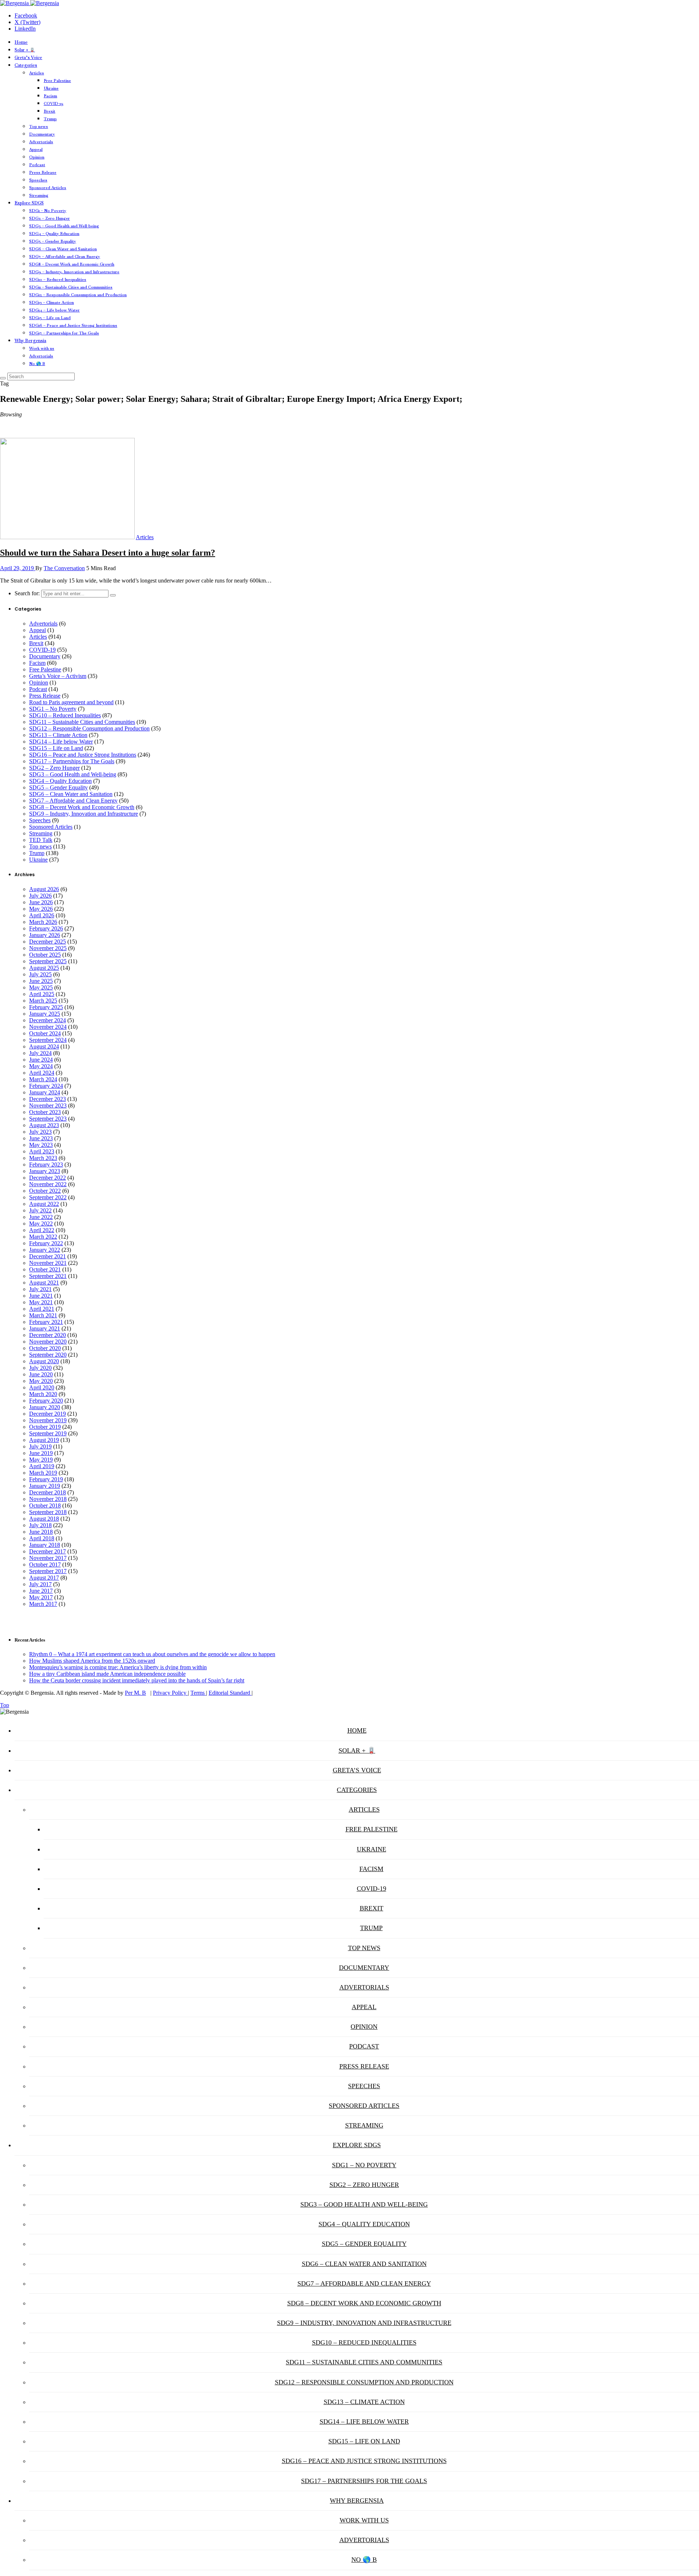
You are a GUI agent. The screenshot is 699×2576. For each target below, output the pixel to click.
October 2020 (45, 1348)
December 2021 (48, 1256)
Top (5, 1705)
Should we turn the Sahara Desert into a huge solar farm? (108, 553)
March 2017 (43, 1604)
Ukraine (51, 88)
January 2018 (45, 1545)
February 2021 (46, 1322)
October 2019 (45, 1427)
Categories (26, 65)
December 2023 (48, 1099)
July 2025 (40, 974)
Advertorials (41, 142)
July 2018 (40, 1525)
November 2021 (48, 1263)
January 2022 (45, 1250)
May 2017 (41, 1597)
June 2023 (41, 1138)
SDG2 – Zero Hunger (50, 218)
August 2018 (44, 1519)
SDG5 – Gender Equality (53, 241)
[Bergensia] (29, 3)
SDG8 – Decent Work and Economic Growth (72, 264)
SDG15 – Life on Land (50, 318)
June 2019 (41, 1453)
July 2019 (40, 1446)
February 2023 (46, 1165)
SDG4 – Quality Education (54, 234)
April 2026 (42, 915)
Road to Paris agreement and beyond (71, 702)
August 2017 (44, 1578)
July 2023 (40, 1132)
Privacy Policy (170, 1693)
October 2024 (45, 1033)
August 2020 (44, 1361)
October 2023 (45, 1112)
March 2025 (43, 1001)
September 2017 (48, 1571)
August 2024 (44, 1046)
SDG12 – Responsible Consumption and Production (78, 295)
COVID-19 (54, 103)
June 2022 (41, 1217)
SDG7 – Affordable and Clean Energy (65, 256)
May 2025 (41, 987)
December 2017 (48, 1551)
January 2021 (45, 1328)
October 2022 (45, 1191)
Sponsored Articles (48, 188)
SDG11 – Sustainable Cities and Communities (71, 287)
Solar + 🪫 (25, 50)
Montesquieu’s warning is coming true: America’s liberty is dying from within (118, 1667)
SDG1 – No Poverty (48, 211)
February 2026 (46, 928)
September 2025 (48, 961)
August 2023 (44, 1125)
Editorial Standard (230, 1693)
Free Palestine (57, 81)
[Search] (3, 378)
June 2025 (41, 981)
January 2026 (45, 935)
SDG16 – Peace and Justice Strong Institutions (73, 325)
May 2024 (41, 1066)
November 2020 (48, 1342)
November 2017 (48, 1558)
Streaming (39, 195)
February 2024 (46, 1086)
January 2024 (45, 1092)
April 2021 (42, 1309)
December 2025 (48, 942)
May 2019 (41, 1460)
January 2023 (45, 1171)
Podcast (37, 165)
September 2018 (48, 1512)
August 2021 (44, 1283)
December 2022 (48, 1178)
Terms (198, 1693)
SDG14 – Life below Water (54, 310)
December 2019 (48, 1414)
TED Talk (41, 840)
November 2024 (48, 1027)
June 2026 (41, 902)
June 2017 (41, 1591)
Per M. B (135, 1693)
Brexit (50, 111)
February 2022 (46, 1243)
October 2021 (45, 1269)
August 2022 (44, 1204)
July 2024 (40, 1053)
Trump (50, 119)
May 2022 (41, 1224)
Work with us (42, 348)
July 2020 (40, 1368)
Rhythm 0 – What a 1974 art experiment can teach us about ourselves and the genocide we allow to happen (152, 1654)
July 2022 (40, 1210)
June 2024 (41, 1060)
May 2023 (41, 1145)
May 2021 (41, 1302)
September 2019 (48, 1433)
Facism (50, 96)
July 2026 (40, 896)
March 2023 (43, 1158)
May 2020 (41, 1381)
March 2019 (43, 1473)
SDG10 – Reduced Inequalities (58, 279)
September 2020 (48, 1355)
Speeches (38, 180)
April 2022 (42, 1230)
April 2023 (42, 1151)
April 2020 (42, 1387)
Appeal (36, 149)
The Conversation (64, 568)
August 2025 (44, 968)
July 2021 (40, 1289)
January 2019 (45, 1486)
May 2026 (41, 909)
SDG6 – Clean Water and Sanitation (63, 249)
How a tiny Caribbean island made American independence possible (107, 1674)
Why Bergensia (30, 341)
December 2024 (48, 1020)
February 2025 (46, 1007)
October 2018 (45, 1505)
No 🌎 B (37, 364)
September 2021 (48, 1276)
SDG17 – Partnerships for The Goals (64, 333)
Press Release (43, 172)
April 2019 (42, 1466)
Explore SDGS (29, 203)
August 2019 (44, 1440)
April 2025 (42, 994)
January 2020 (45, 1407)
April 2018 (42, 1538)
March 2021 (43, 1315)
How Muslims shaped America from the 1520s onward (92, 1661)
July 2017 (40, 1584)
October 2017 (45, 1565)
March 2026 (43, 922)
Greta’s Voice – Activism (58, 676)
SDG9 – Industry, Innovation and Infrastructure (74, 272)
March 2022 (43, 1237)
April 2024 (42, 1073)
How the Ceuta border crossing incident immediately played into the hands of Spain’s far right (137, 1680)
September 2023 (48, 1119)
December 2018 (48, 1492)
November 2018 (48, 1499)
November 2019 (48, 1420)
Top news (39, 126)
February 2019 (46, 1479)
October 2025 (45, 955)
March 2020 (43, 1394)
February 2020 (46, 1401)
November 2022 (48, 1184)
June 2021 (41, 1296)
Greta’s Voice (28, 58)
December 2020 (48, 1335)
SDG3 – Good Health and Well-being (64, 226)
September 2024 (48, 1040)
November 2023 (48, 1105)
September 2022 (48, 1197)
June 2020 (41, 1374)
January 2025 (45, 1014)
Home (21, 42)
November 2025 (48, 948)
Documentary (42, 134)
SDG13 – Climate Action (52, 302)
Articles (37, 73)
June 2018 (41, 1532)
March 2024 (43, 1079)
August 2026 (44, 889)
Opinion (37, 157)
